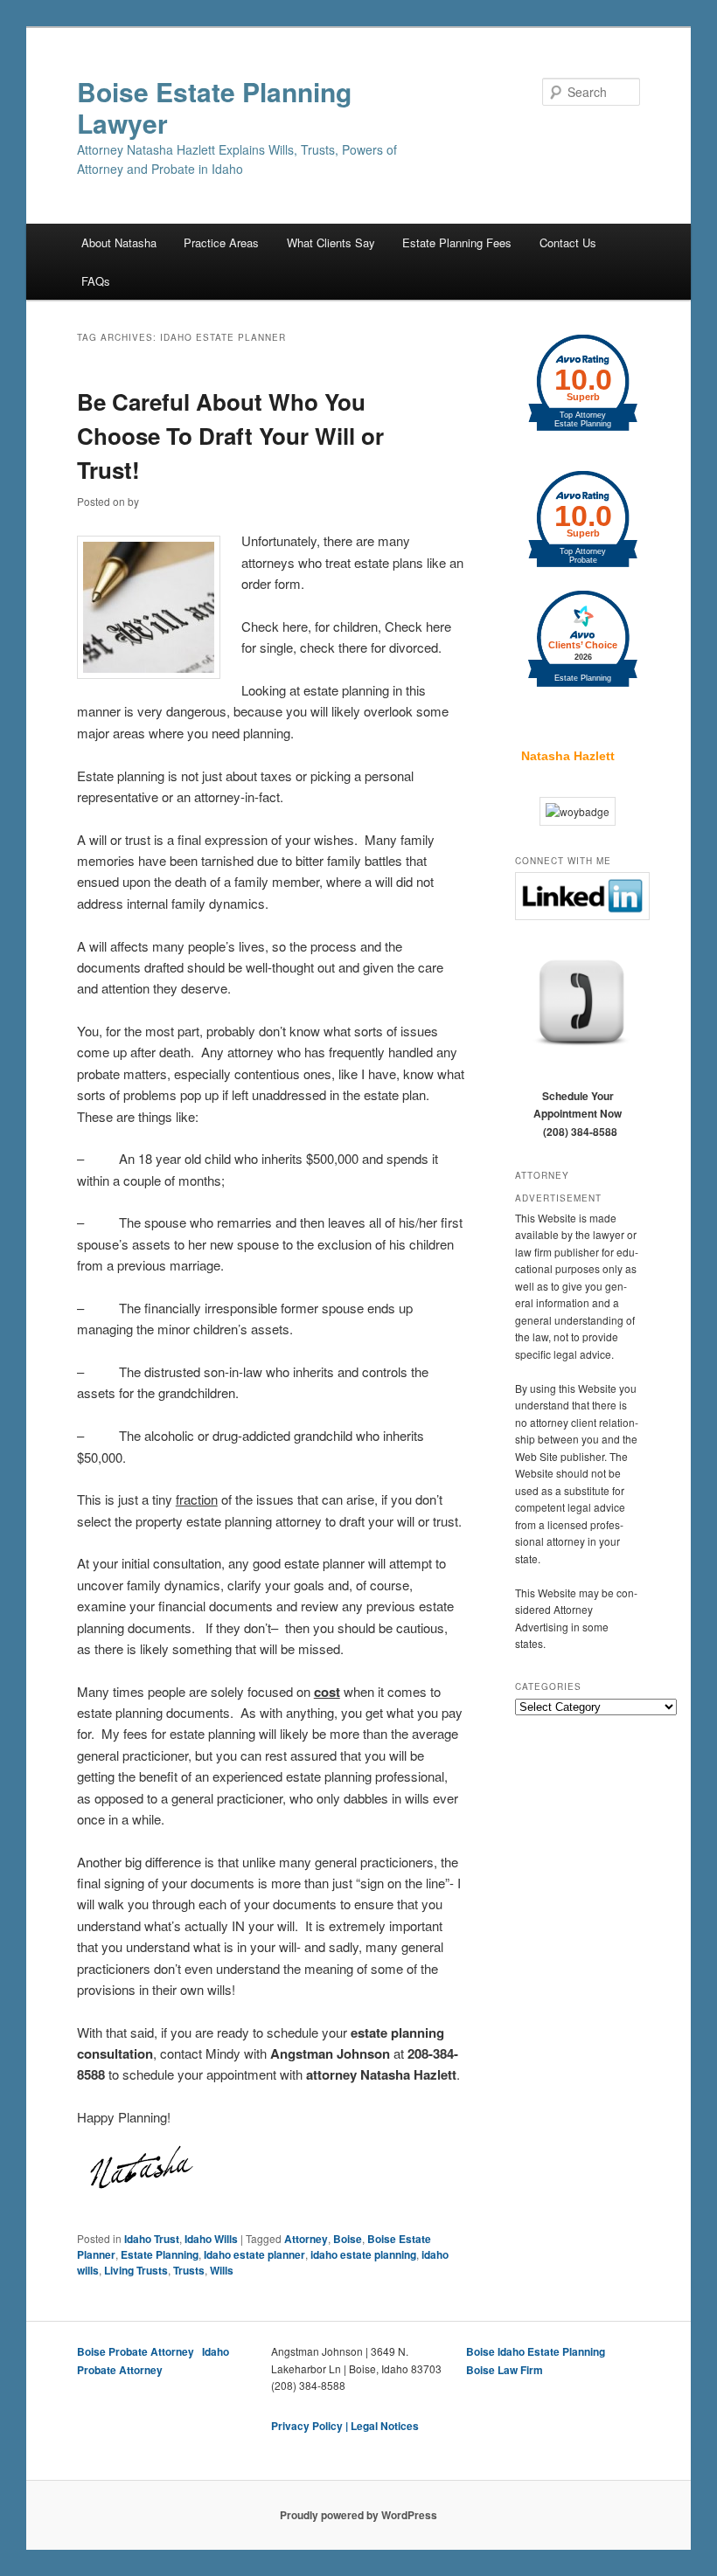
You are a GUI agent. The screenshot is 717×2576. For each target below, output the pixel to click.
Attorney (306, 2239)
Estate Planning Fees (457, 242)
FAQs (96, 281)
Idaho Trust (152, 2239)
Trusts (189, 2270)
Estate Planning (160, 2254)
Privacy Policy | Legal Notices (345, 2426)
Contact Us (568, 242)
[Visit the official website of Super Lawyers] (567, 710)
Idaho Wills (211, 2239)
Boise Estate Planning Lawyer (214, 107)
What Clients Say (331, 242)
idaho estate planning (363, 2254)
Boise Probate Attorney (136, 2351)
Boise (348, 2239)
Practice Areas (221, 242)
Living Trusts (136, 2270)
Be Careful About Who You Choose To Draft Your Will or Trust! (230, 436)
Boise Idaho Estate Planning (536, 2351)
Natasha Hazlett (568, 756)
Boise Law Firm (505, 2370)
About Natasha (119, 242)
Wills (222, 2270)
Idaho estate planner (254, 2254)
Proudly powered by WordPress (358, 2515)
